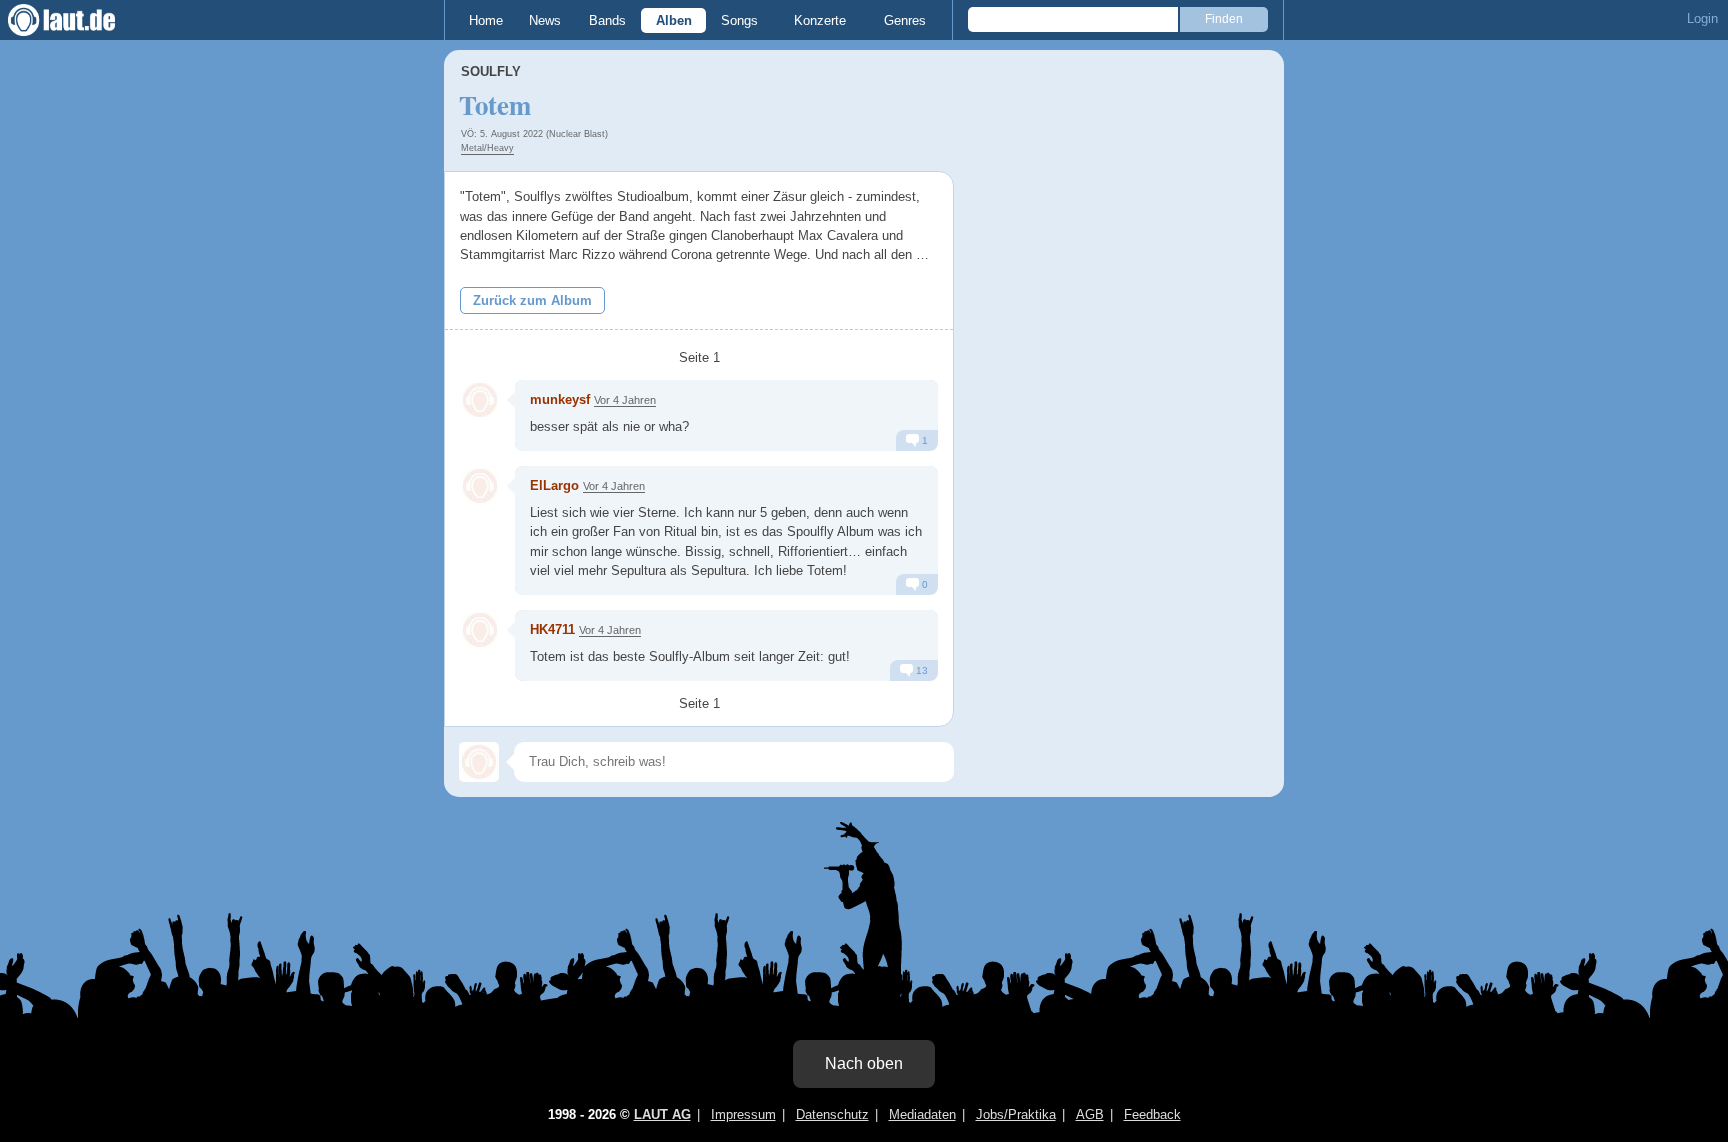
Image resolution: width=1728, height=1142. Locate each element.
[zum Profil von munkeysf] (480, 400)
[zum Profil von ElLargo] (480, 486)
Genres (905, 20)
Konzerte (820, 20)
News (545, 20)
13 (920, 670)
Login (1702, 18)
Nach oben (864, 1063)
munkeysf (560, 399)
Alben (674, 20)
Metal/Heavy (487, 148)
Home (486, 20)
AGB (1090, 1114)
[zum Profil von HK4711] (480, 630)
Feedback (1152, 1114)
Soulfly (491, 71)
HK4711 (552, 629)
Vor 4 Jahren (625, 400)
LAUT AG (662, 1114)
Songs (739, 20)
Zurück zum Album (532, 300)
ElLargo (554, 485)
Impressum (743, 1114)
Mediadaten (922, 1114)
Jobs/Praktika (1016, 1114)
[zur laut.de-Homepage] (80, 20)
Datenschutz (832, 1114)
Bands (607, 20)
